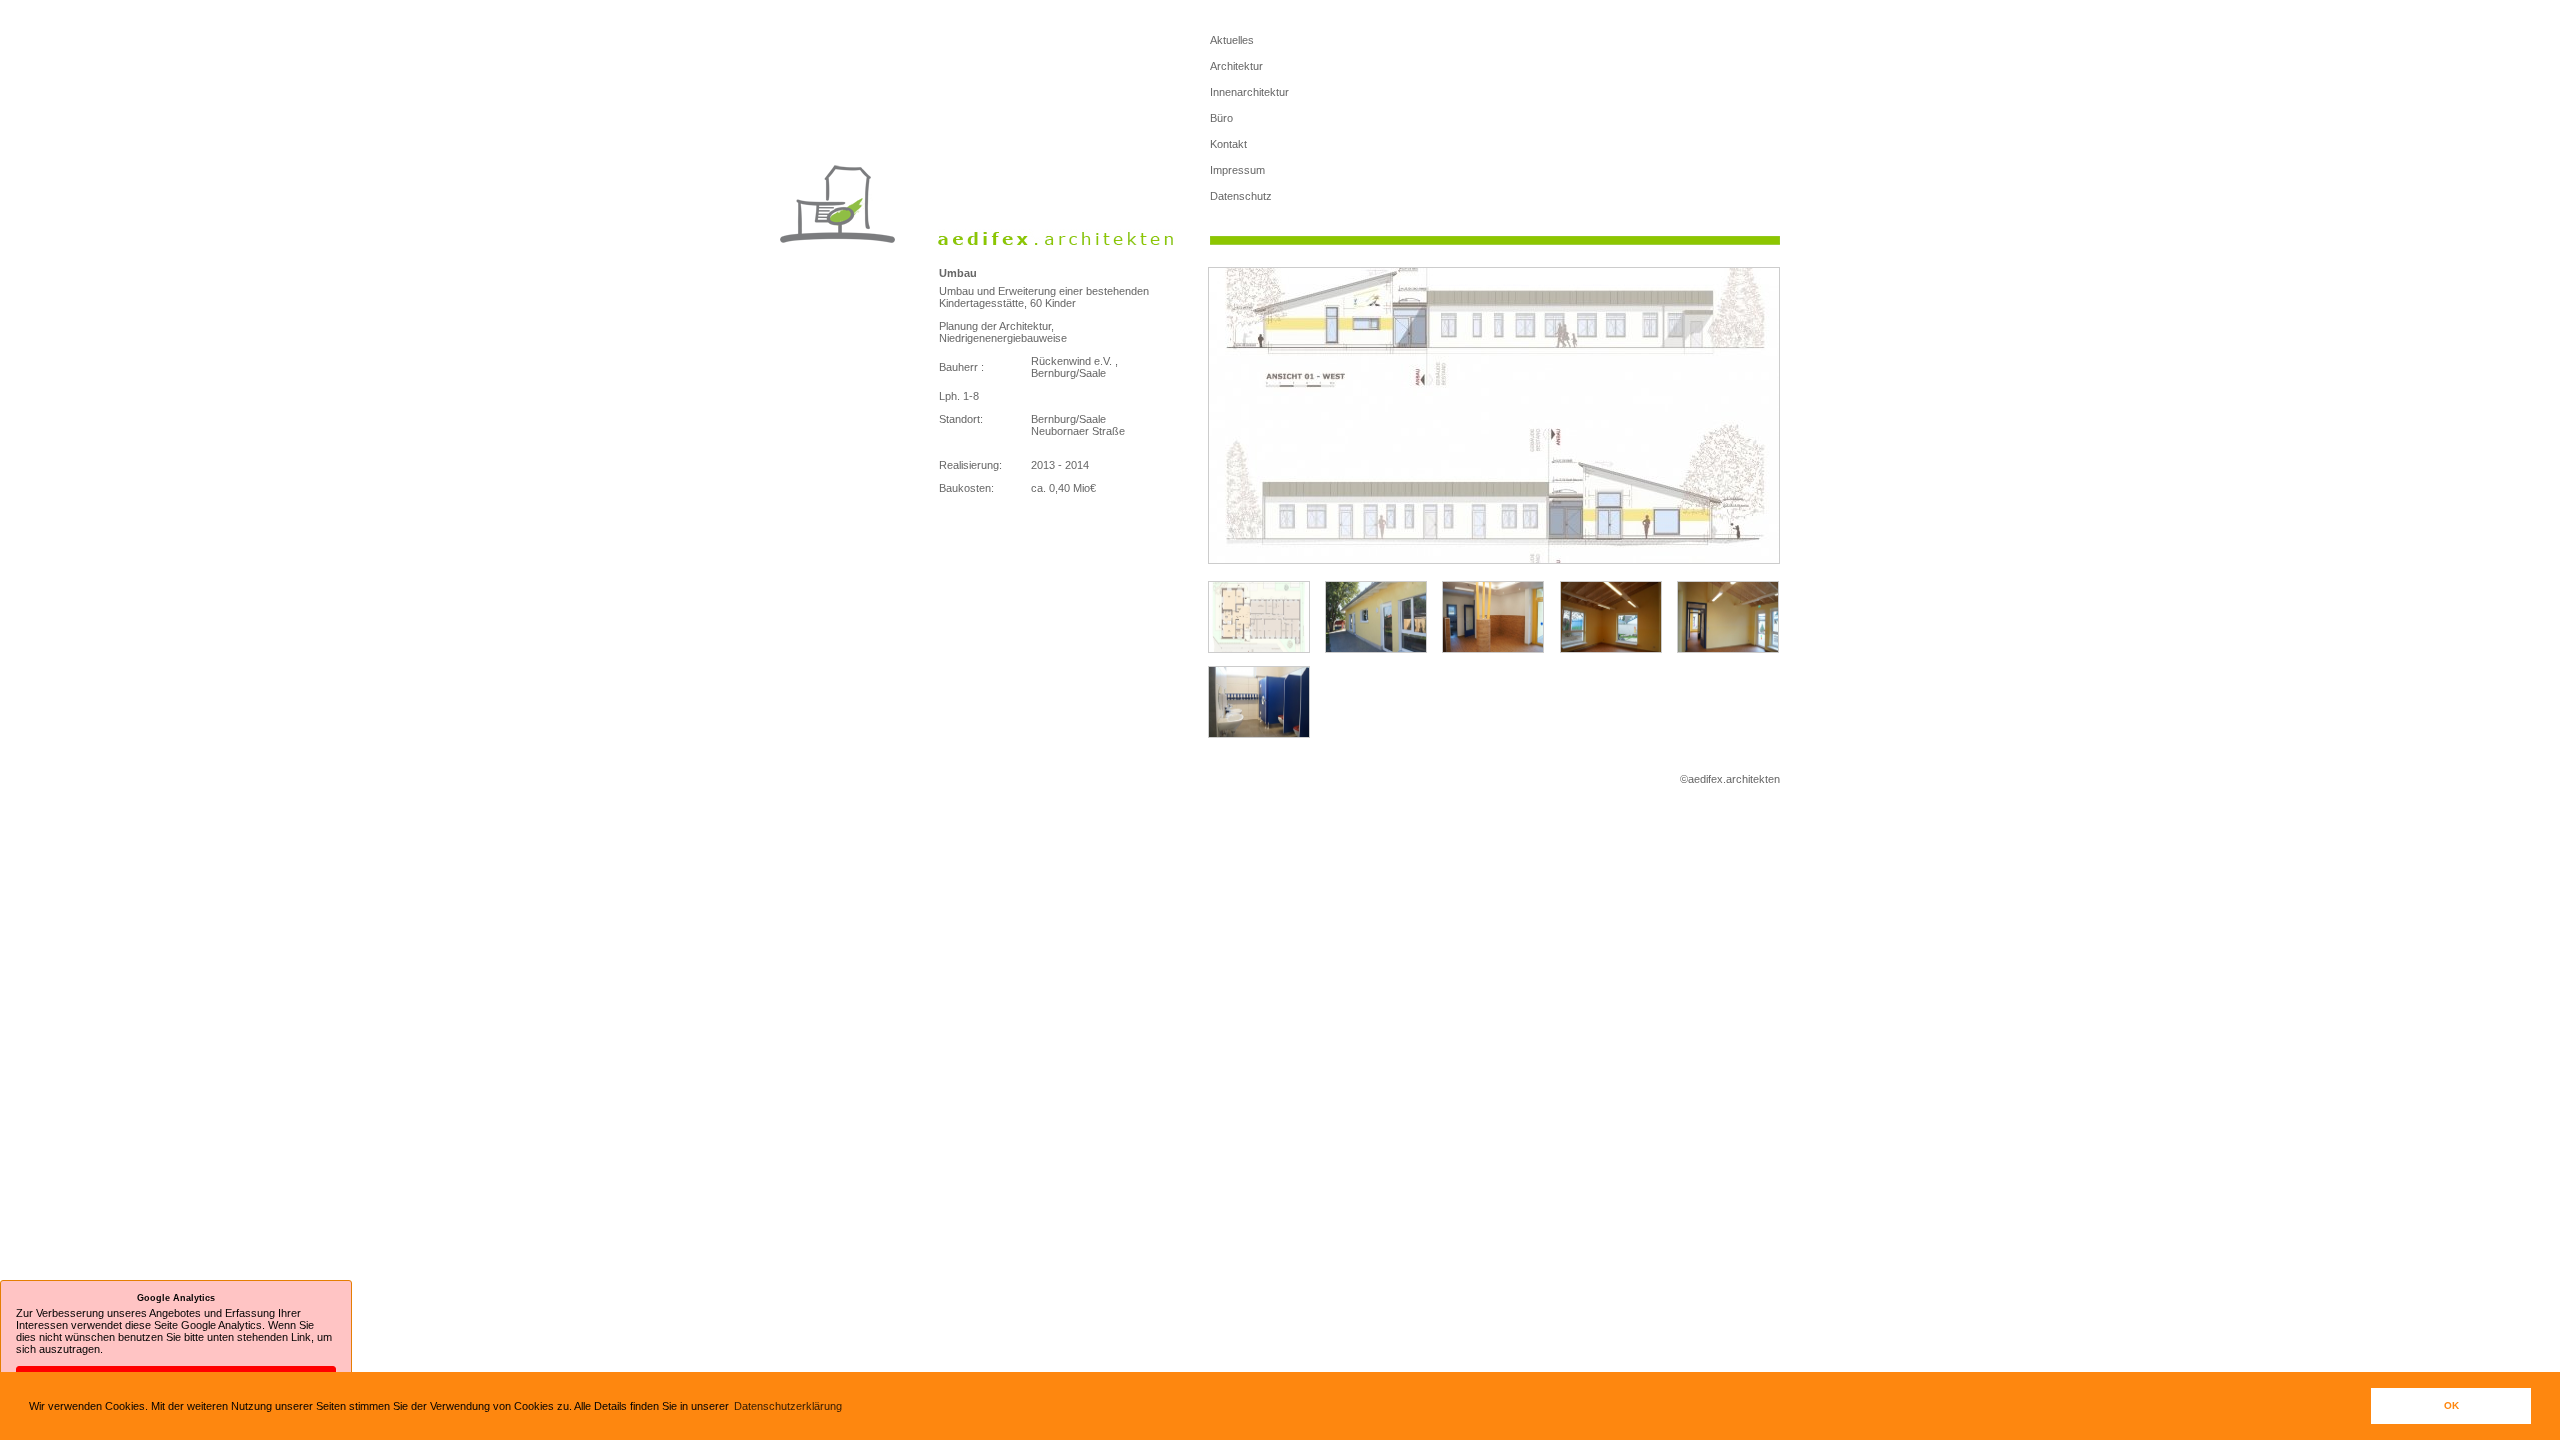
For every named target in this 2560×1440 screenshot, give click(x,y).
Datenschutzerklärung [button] (788, 1406)
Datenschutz (1241, 196)
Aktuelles (1232, 40)
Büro (1221, 118)
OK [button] (2451, 1405)
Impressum (1237, 170)
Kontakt (1228, 144)
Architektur (1236, 66)
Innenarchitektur (1249, 92)
